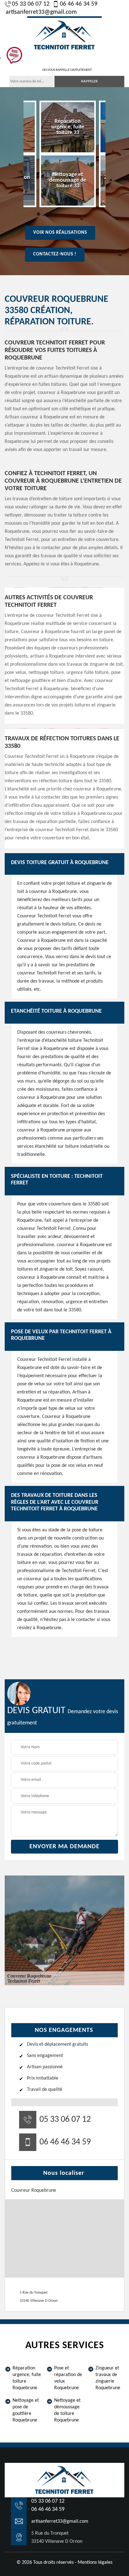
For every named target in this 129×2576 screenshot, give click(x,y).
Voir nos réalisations (60, 233)
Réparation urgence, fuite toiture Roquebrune (27, 2378)
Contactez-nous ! (55, 254)
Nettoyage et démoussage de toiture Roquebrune (67, 2410)
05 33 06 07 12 (31, 4)
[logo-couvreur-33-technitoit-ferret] (64, 34)
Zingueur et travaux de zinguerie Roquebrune (108, 2378)
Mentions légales (95, 2563)
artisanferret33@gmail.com (41, 12)
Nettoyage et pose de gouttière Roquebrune (26, 2410)
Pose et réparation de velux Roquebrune (68, 2378)
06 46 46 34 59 (79, 4)
